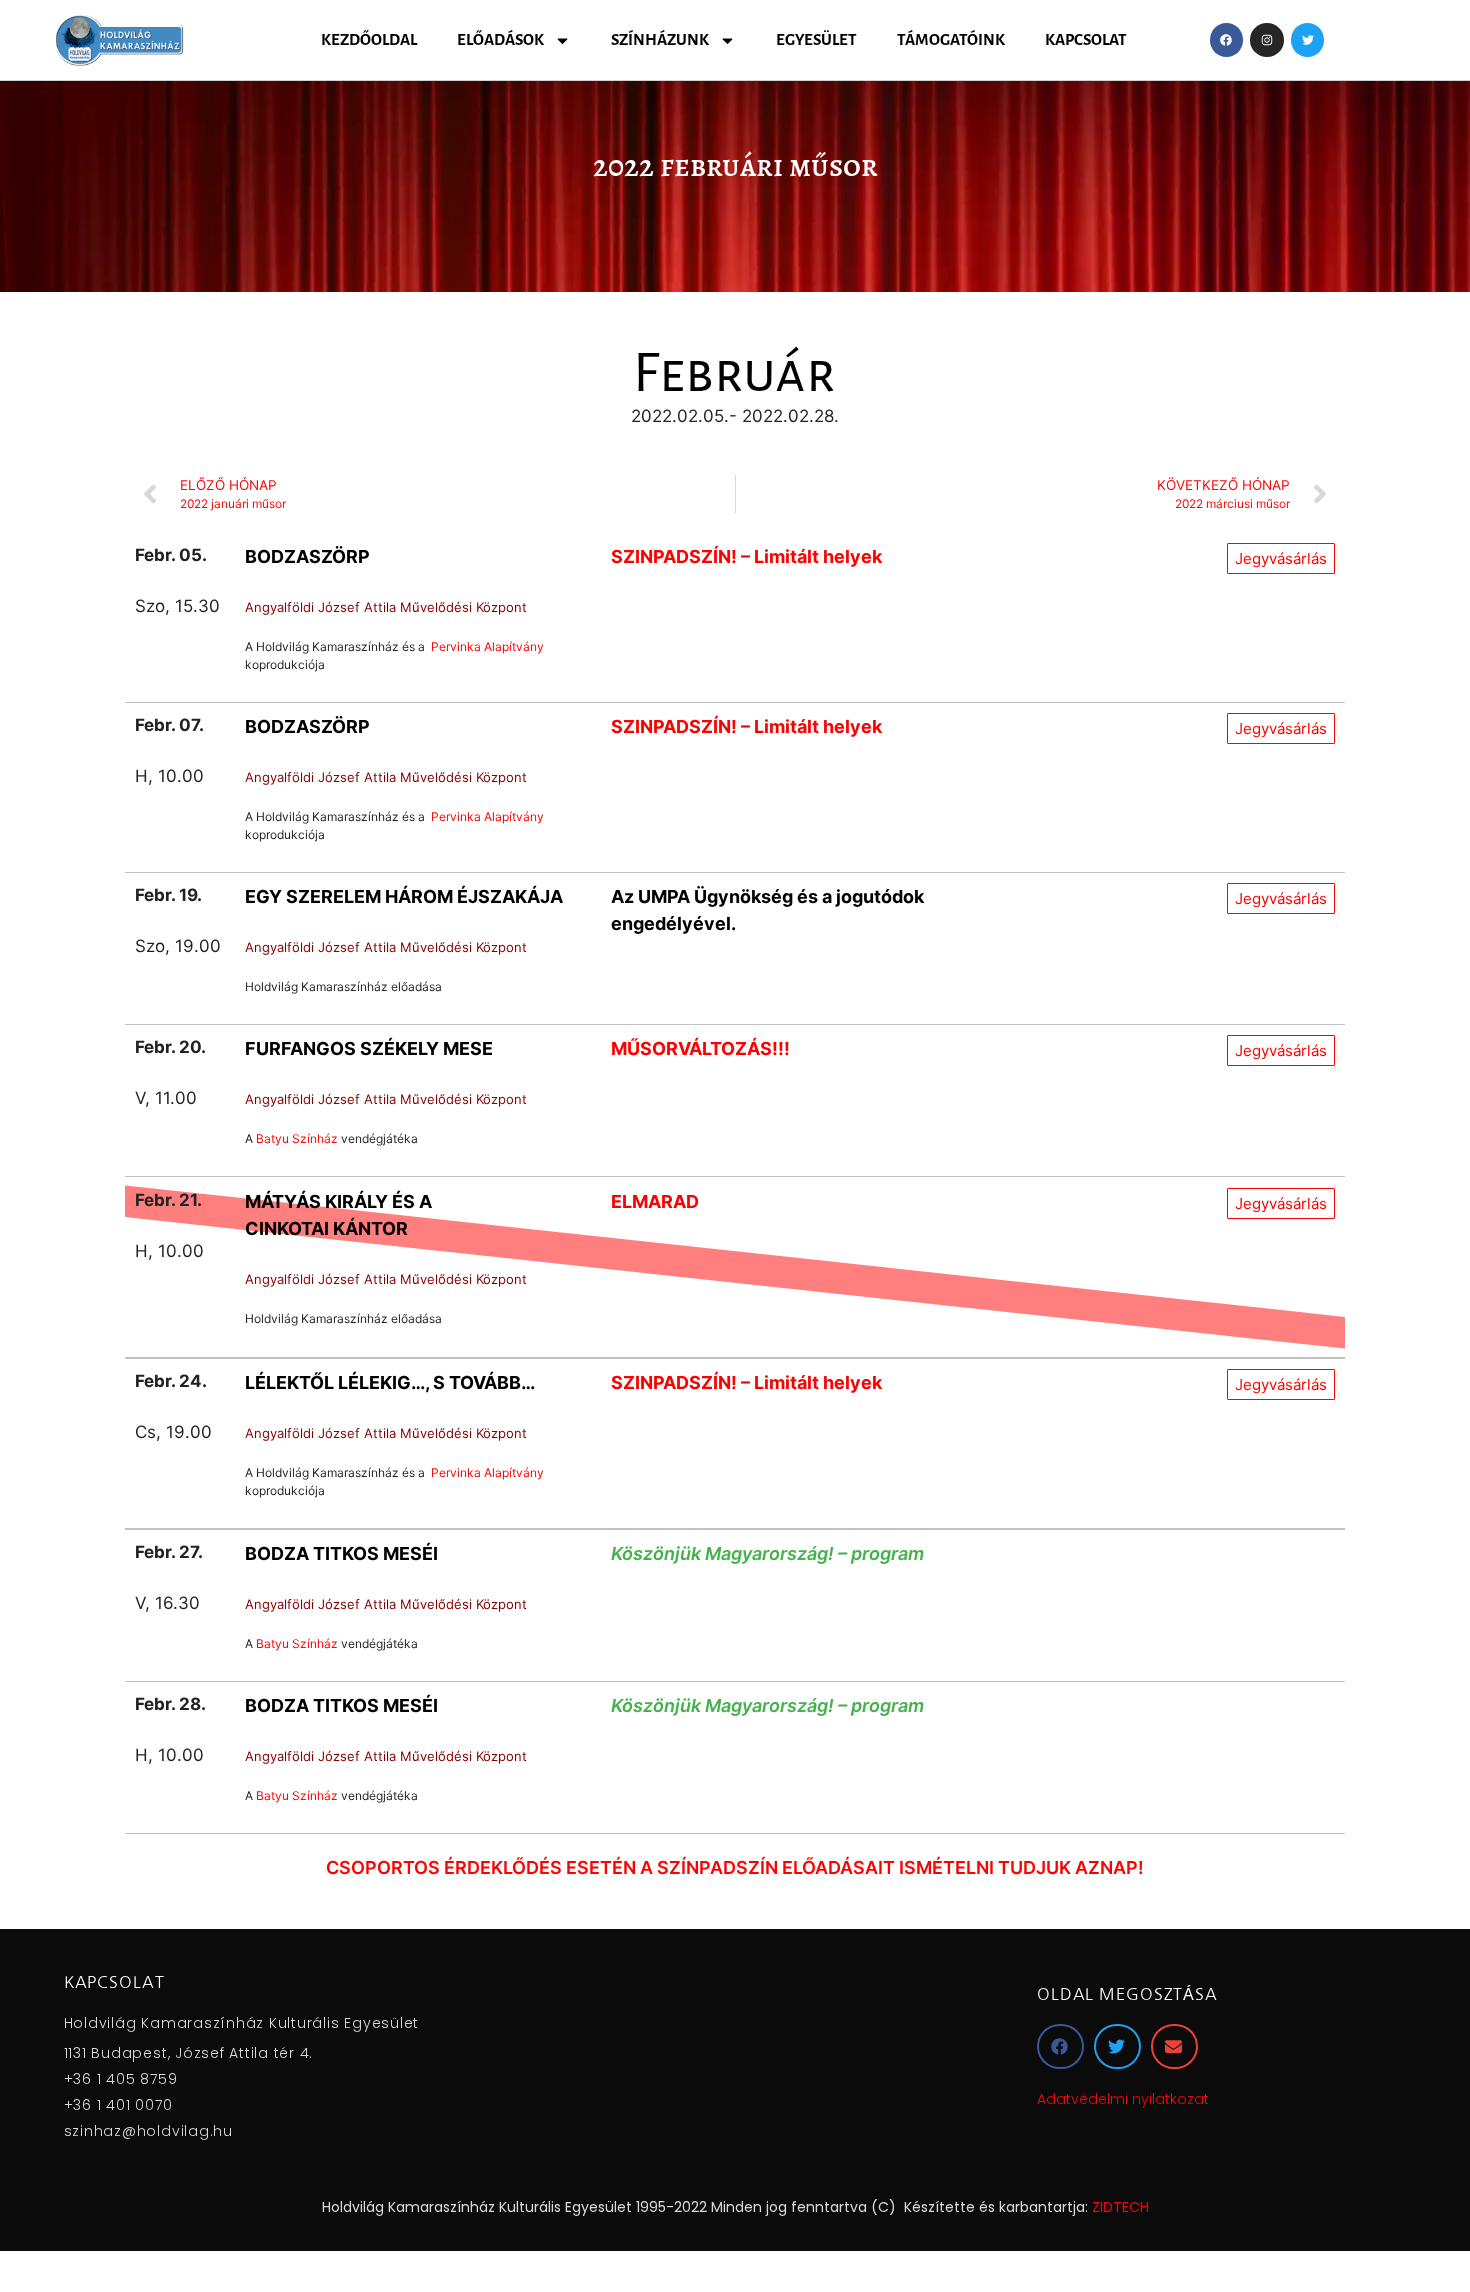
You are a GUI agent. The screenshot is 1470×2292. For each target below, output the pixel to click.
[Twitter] (1308, 40)
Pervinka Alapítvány (487, 646)
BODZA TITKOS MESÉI (341, 1553)
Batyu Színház (297, 1138)
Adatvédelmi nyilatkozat (1123, 2099)
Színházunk (660, 39)
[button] (1060, 2046)
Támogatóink (951, 39)
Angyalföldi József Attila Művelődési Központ (386, 607)
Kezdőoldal (369, 39)
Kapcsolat (1086, 39)
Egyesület (816, 39)
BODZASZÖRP (307, 556)
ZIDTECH (1120, 2207)
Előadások (500, 39)
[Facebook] (1227, 40)
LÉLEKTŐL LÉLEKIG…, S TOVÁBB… (390, 1382)
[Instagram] (1267, 40)
